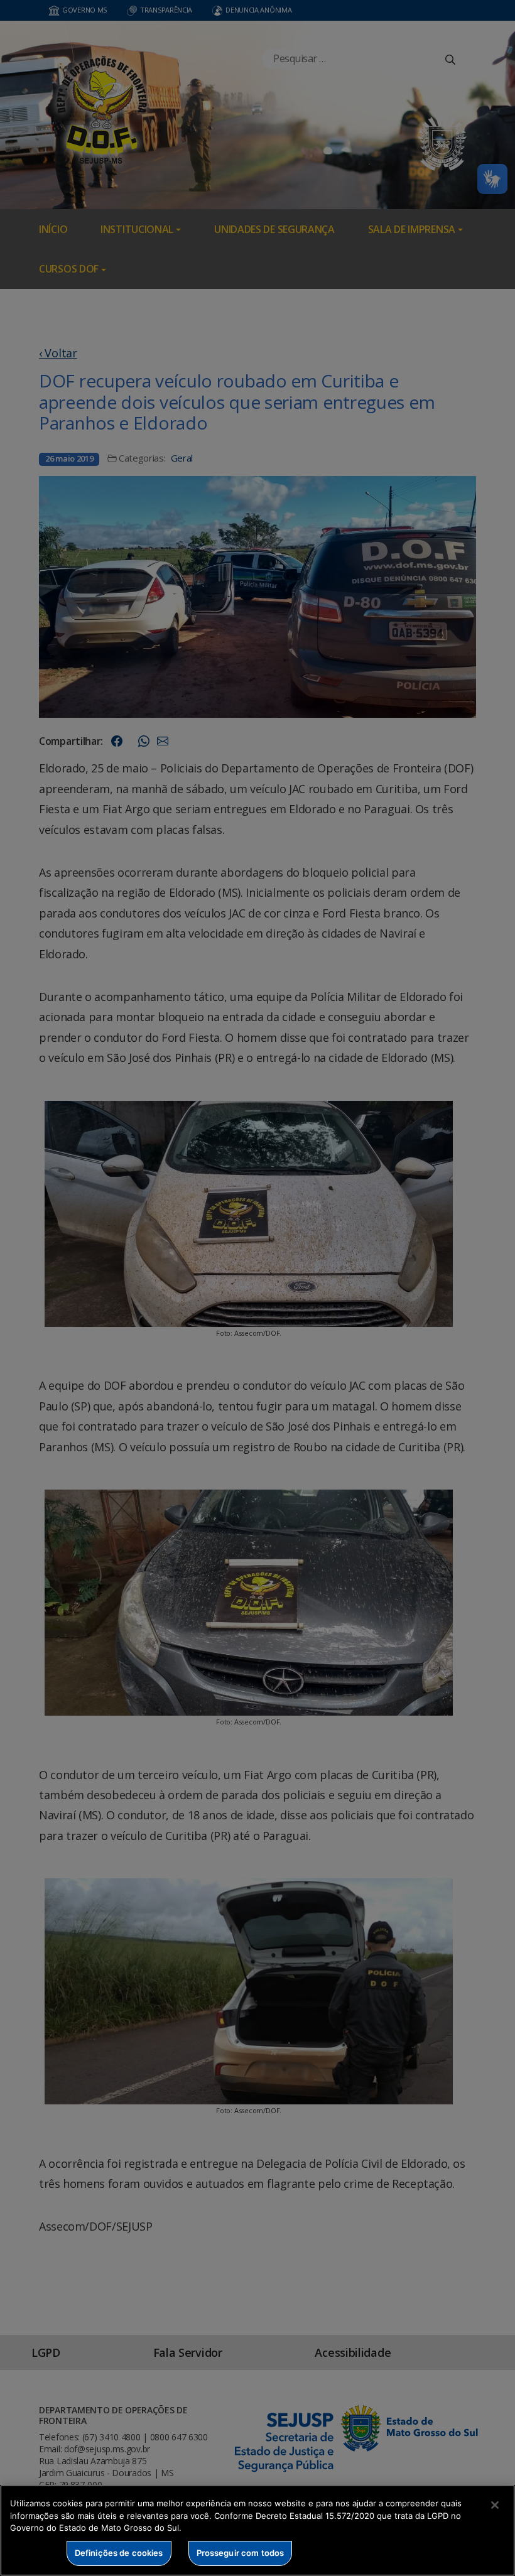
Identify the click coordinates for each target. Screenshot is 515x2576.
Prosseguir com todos (241, 2553)
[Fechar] (495, 2505)
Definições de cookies (119, 2553)
